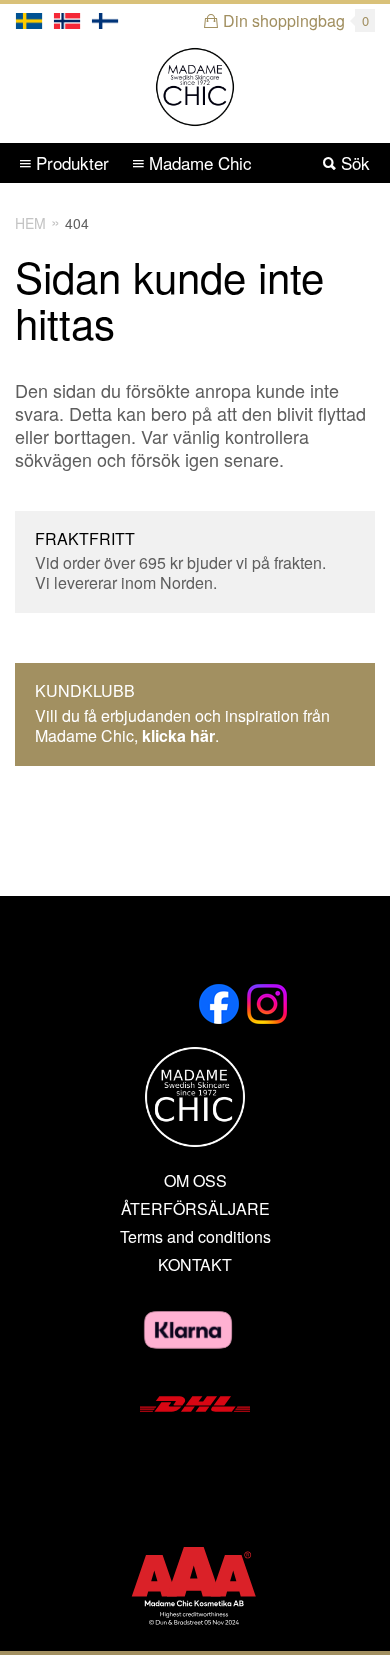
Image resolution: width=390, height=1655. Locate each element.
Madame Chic (198, 162)
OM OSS (195, 1181)
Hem (30, 223)
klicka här (178, 735)
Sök (353, 162)
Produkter (70, 162)
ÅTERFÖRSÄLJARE (195, 1209)
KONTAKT (195, 1265)
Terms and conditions (195, 1237)
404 (77, 223)
